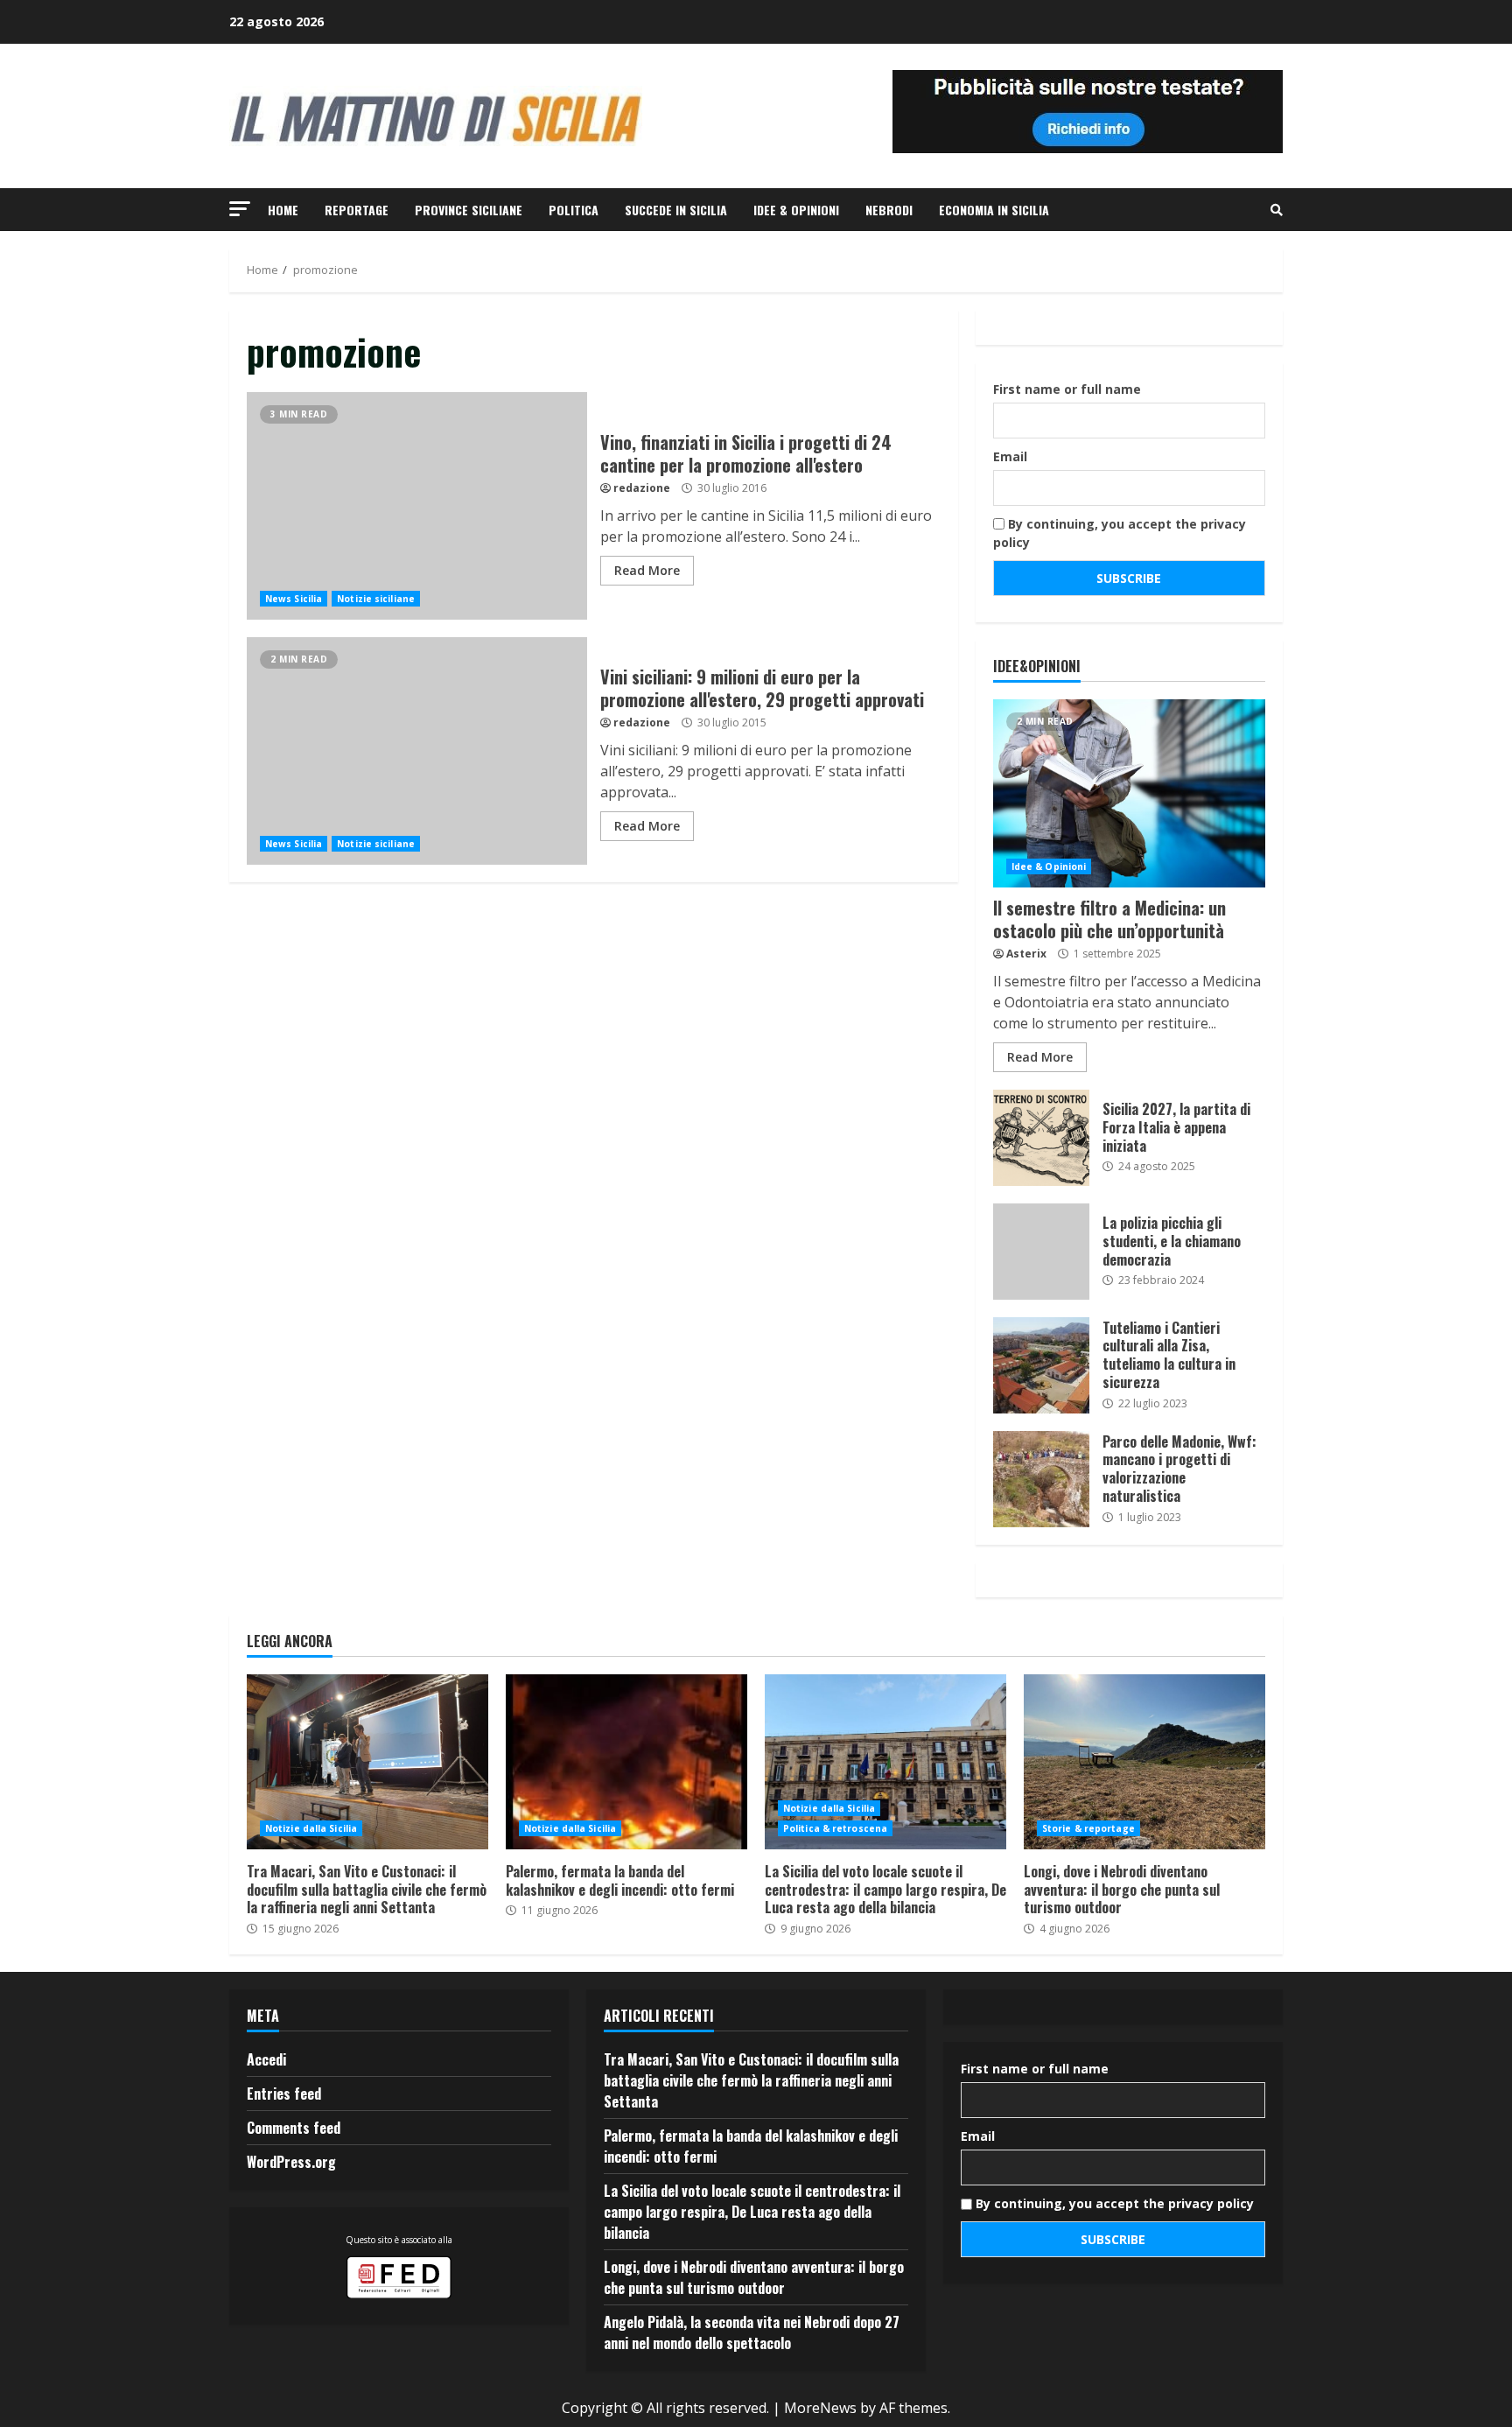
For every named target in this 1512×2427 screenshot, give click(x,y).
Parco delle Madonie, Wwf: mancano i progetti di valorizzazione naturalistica (1041, 1479)
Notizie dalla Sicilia (311, 1828)
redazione (642, 488)
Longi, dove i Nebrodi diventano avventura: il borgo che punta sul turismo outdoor (1144, 1762)
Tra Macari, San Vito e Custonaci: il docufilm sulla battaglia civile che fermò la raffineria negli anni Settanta (367, 1762)
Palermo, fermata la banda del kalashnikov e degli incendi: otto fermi (626, 1762)
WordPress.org (291, 2162)
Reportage (357, 210)
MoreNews (820, 2408)
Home (283, 210)
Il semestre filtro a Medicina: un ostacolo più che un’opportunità (1129, 793)
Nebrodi (889, 210)
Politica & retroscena (835, 1828)
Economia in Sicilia (994, 210)
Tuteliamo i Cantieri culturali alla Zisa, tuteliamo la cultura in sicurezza (1041, 1365)
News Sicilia (294, 599)
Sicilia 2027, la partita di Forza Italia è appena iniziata (1041, 1138)
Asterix (1026, 954)
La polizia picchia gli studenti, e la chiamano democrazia (1041, 1252)
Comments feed (294, 2128)
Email (1010, 456)
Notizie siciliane (376, 599)
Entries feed (284, 2094)
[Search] (1277, 210)
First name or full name (1067, 389)
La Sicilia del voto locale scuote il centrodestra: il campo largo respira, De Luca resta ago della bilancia (885, 1762)
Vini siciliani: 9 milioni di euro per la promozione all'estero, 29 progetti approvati (417, 751)
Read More (647, 570)
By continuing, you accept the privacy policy (1120, 533)
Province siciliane (469, 210)
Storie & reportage (1088, 1828)
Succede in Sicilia (676, 210)
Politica (574, 210)
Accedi (266, 2059)
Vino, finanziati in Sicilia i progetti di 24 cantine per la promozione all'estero (417, 506)
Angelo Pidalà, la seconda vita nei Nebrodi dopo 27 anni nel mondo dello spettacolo (752, 2332)
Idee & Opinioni (796, 210)
